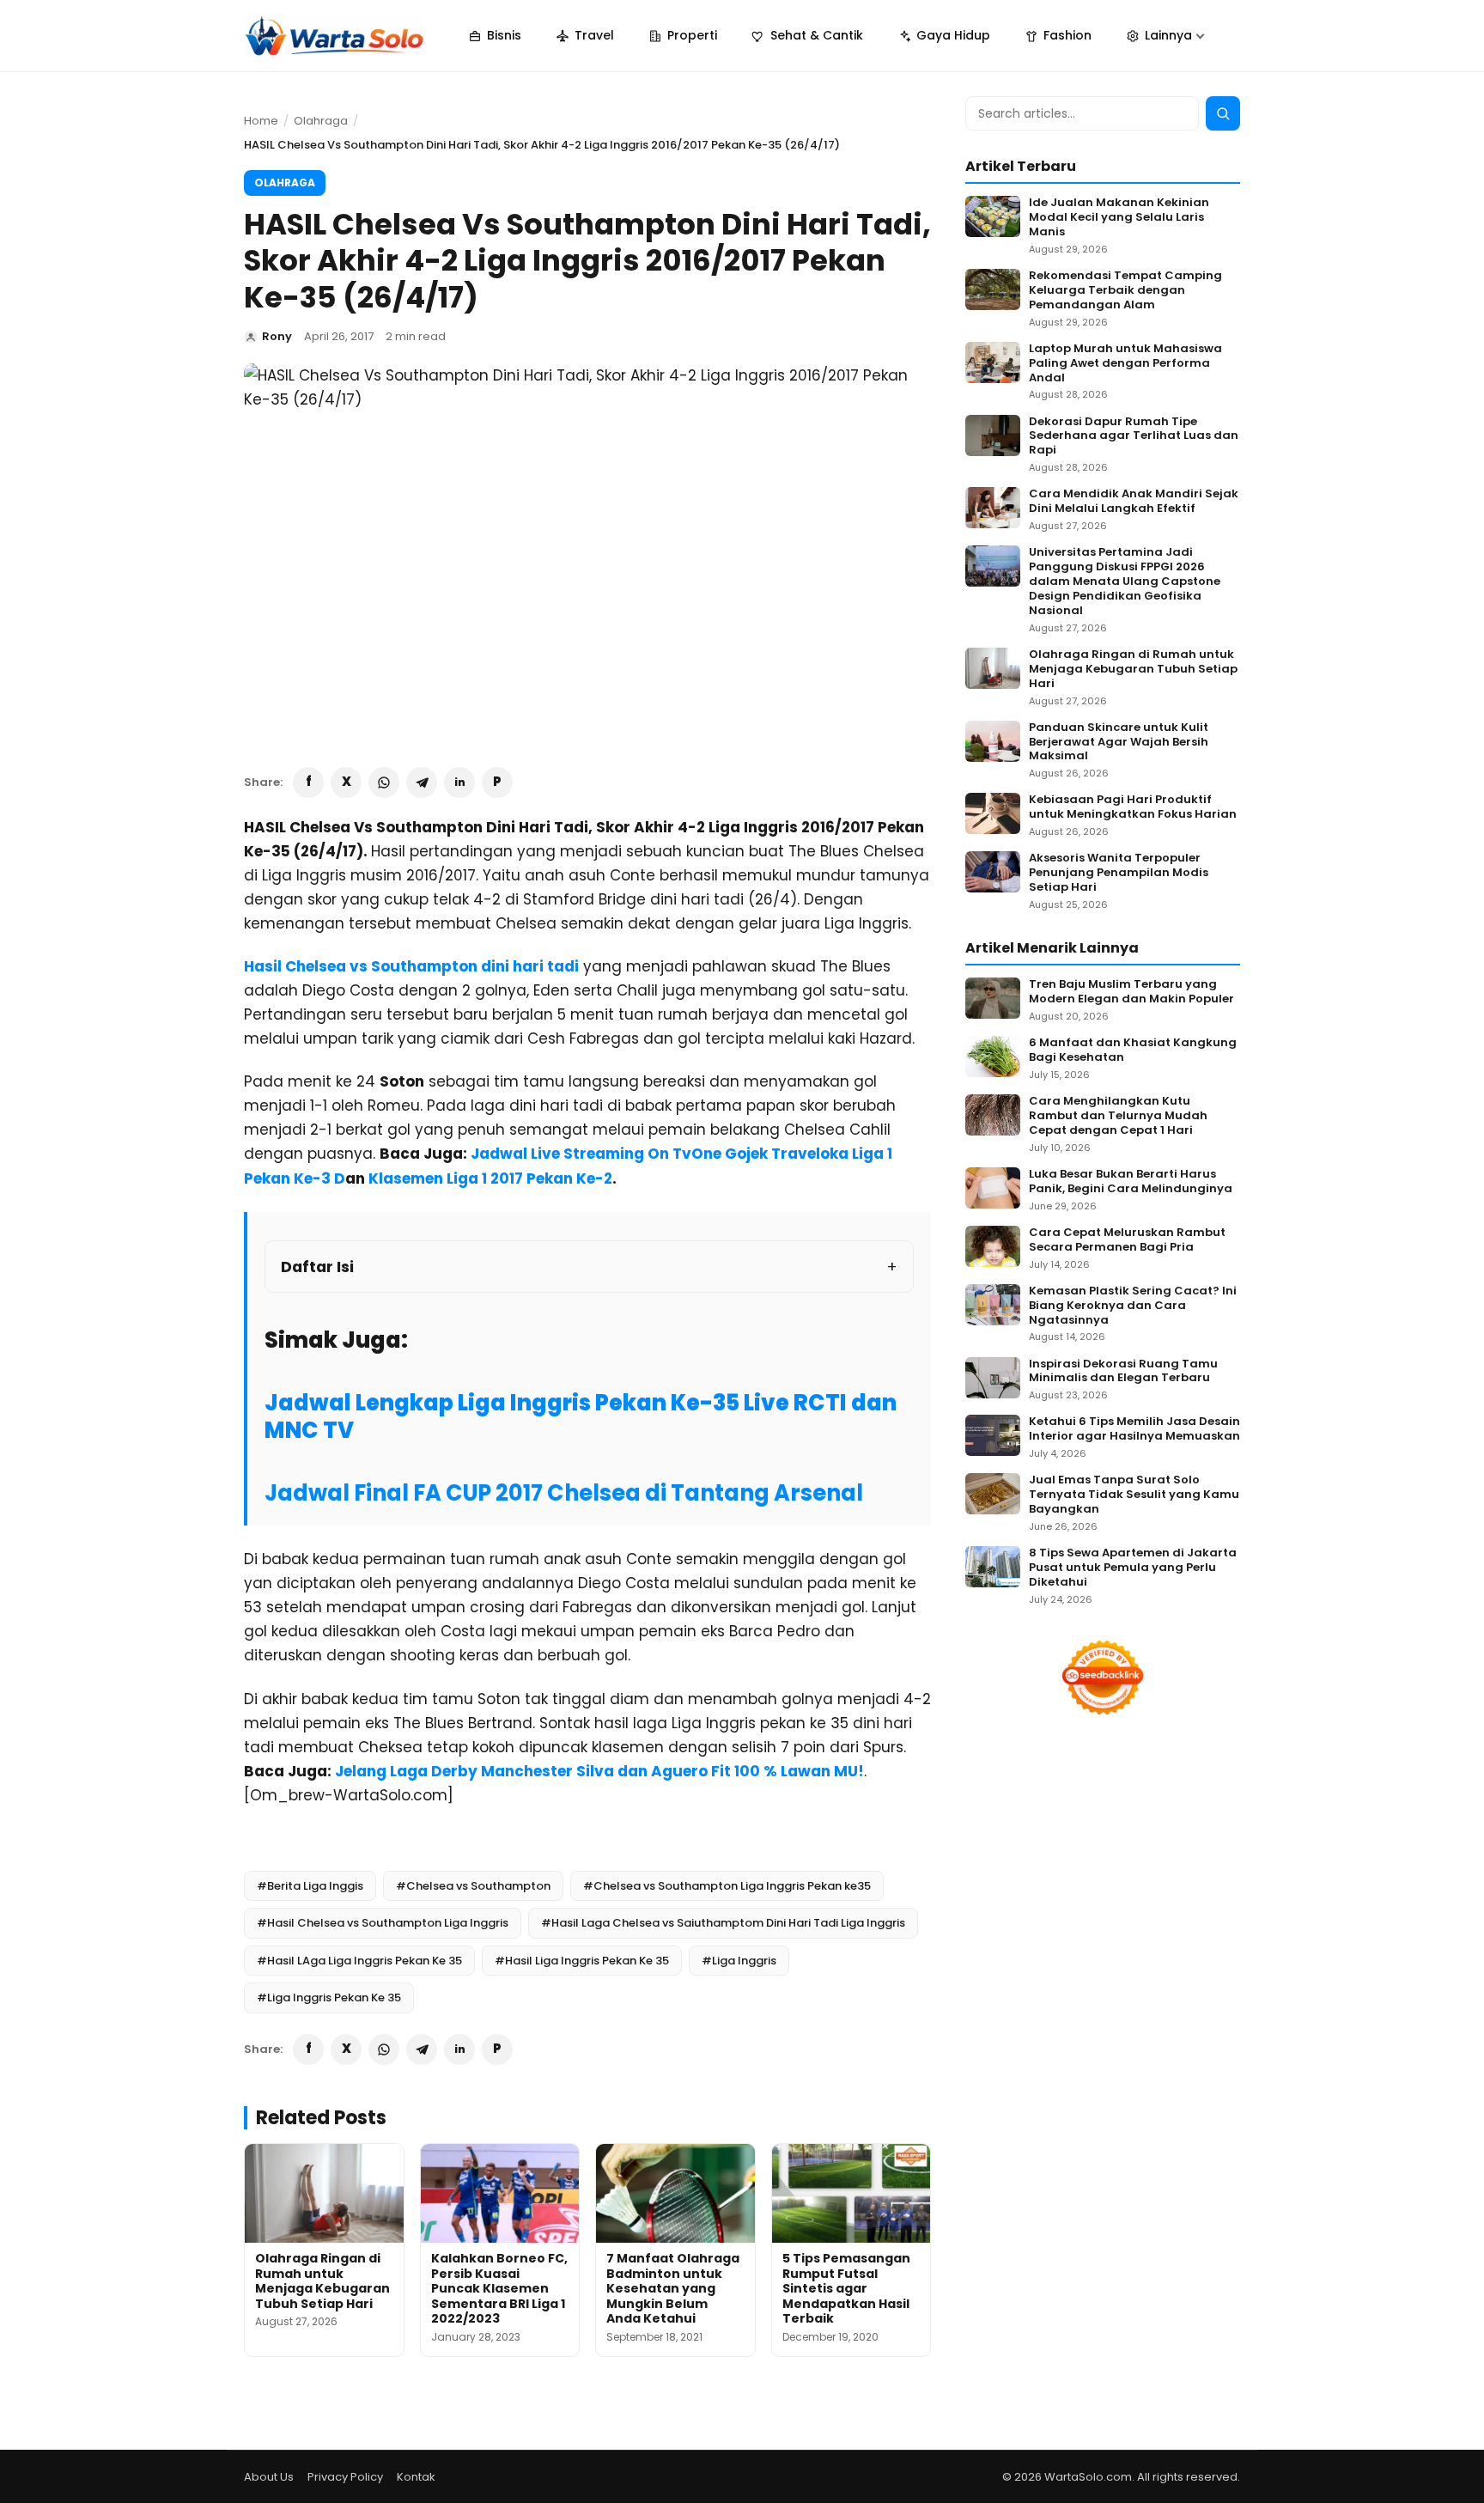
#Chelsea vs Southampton (473, 1886)
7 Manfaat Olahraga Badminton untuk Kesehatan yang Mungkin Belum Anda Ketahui (673, 2288)
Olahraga (321, 121)
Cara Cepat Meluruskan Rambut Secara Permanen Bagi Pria (1127, 1240)
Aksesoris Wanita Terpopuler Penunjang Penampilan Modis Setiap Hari (1119, 873)
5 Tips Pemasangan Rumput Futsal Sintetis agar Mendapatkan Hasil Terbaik (846, 2288)
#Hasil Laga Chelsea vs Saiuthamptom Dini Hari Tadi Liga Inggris (723, 1923)
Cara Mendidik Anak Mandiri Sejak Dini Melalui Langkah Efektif (1134, 502)
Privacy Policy (345, 2477)
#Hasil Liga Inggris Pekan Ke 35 (582, 1961)
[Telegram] (422, 783)
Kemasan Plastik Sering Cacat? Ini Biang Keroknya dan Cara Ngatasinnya (1133, 1306)
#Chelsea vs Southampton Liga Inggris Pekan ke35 (727, 1886)
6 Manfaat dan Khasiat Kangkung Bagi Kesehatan (1133, 1051)
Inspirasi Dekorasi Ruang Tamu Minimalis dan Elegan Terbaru (1123, 1372)
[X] (346, 783)
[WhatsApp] (384, 783)
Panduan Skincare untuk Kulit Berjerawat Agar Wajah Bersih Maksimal (1119, 743)
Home (261, 121)
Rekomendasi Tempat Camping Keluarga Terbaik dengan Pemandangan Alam (1125, 291)
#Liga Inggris (739, 1961)
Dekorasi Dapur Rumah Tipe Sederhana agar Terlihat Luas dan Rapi (1134, 437)
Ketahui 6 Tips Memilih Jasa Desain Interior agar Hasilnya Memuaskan (1134, 1429)
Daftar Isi (317, 1267)
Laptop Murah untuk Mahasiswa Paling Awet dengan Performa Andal (1125, 364)
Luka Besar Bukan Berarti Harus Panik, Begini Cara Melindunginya (1131, 1182)
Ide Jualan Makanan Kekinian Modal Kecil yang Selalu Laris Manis (1119, 218)
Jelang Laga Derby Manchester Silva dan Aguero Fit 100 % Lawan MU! (599, 1771)
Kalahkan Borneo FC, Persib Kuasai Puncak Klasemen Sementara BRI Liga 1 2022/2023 (499, 2288)
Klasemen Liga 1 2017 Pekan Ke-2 (490, 1178)
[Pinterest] (497, 783)
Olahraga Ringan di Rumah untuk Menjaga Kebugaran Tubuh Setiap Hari (322, 2281)
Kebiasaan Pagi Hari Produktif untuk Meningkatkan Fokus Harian (1133, 807)
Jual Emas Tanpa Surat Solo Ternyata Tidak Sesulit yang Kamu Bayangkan (1134, 1495)
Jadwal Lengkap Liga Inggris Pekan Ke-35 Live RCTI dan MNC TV (581, 1416)
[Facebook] (308, 783)
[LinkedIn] (459, 783)
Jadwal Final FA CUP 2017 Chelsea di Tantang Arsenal (564, 1493)
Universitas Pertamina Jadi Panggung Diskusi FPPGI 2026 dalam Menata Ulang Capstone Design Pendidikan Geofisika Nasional (1125, 582)
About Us (269, 2477)
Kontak (416, 2477)
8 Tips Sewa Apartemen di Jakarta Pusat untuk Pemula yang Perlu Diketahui (1133, 1568)
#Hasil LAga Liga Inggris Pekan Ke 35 (359, 1961)
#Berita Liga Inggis (310, 1886)
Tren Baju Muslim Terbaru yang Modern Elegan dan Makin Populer (1131, 992)
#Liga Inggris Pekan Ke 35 (329, 1998)
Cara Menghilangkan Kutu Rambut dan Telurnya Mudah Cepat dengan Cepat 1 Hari (1118, 1116)
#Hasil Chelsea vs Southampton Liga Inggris (383, 1923)
